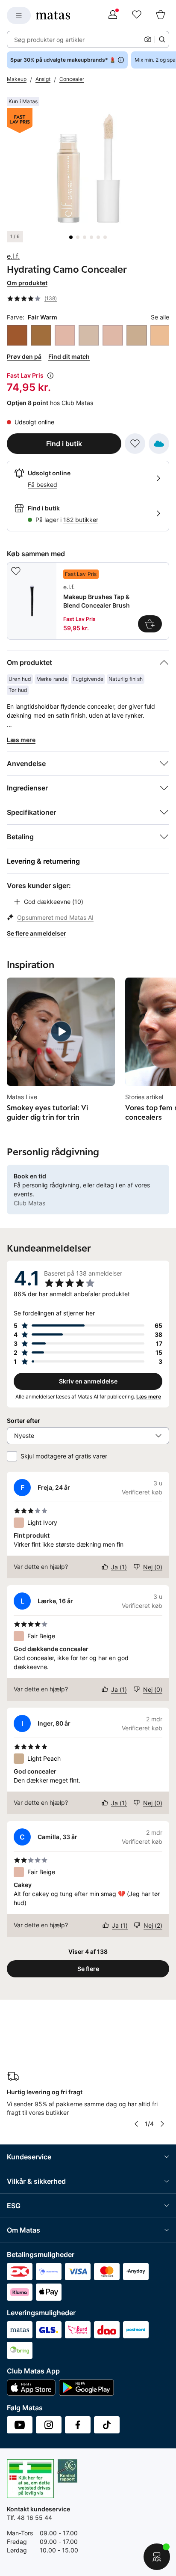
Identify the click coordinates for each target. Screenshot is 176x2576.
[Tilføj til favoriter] (135, 444)
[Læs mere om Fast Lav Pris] (50, 376)
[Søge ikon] (162, 39)
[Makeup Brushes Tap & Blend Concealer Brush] (88, 601)
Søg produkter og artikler (49, 40)
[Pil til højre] (162, 2124)
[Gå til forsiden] (53, 15)
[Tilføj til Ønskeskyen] (159, 444)
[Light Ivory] (113, 335)
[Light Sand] (161, 335)
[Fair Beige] (65, 335)
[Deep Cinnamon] (17, 335)
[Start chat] (157, 2557)
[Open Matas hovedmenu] (19, 15)
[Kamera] (148, 39)
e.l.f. (13, 256)
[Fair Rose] (89, 335)
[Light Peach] (137, 335)
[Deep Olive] (41, 335)
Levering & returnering (43, 861)
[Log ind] (113, 15)
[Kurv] (161, 15)
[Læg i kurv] (150, 624)
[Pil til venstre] (136, 2124)
